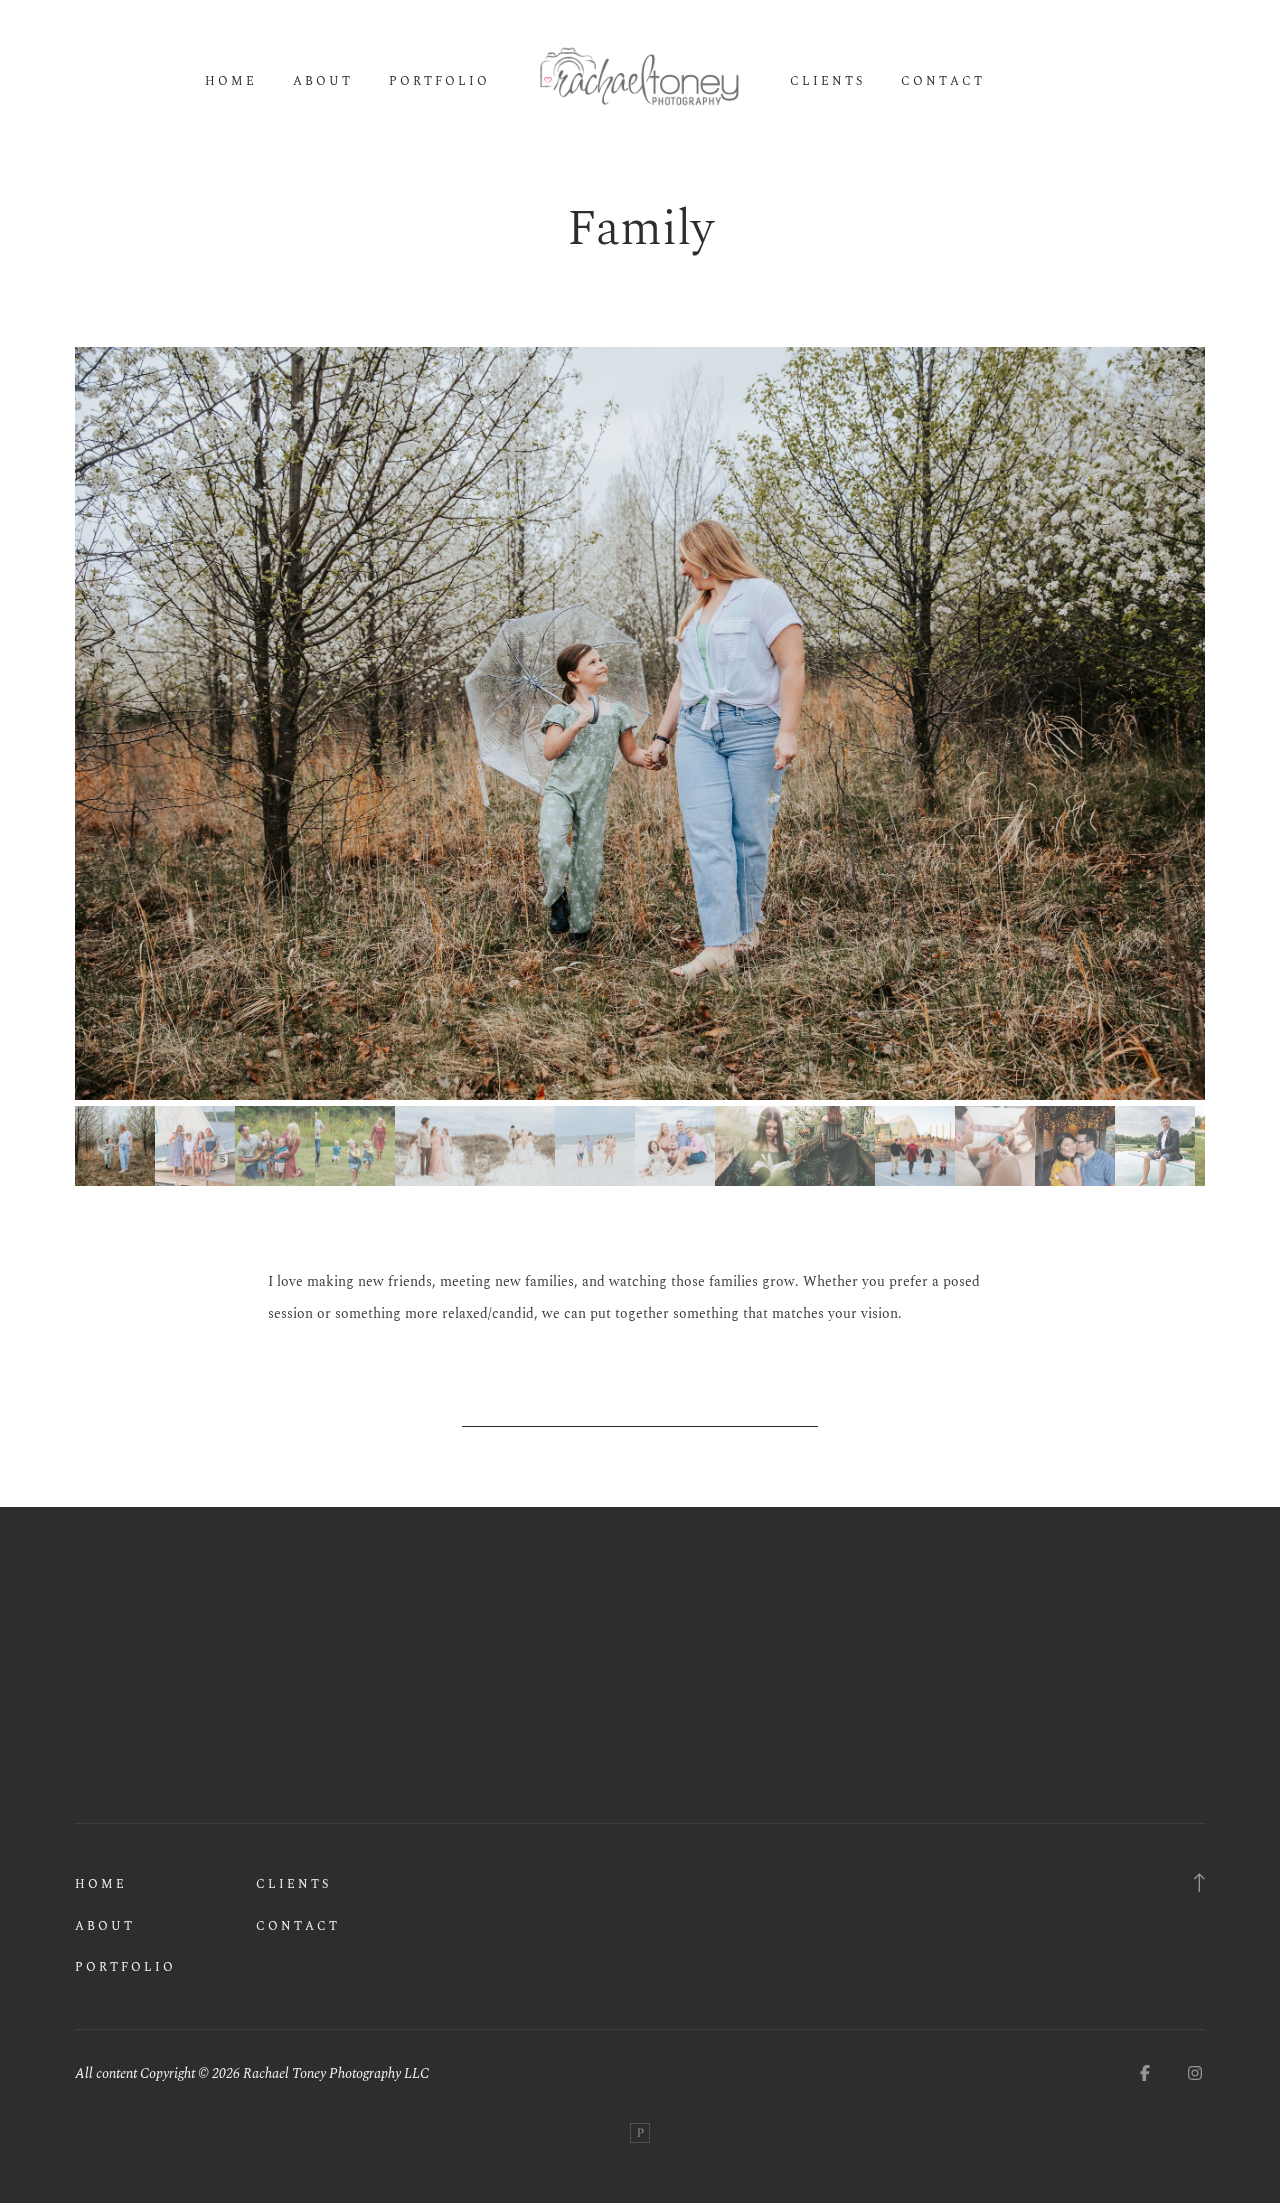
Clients (827, 82)
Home (231, 82)
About (323, 82)
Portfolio (439, 82)
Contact (943, 82)
